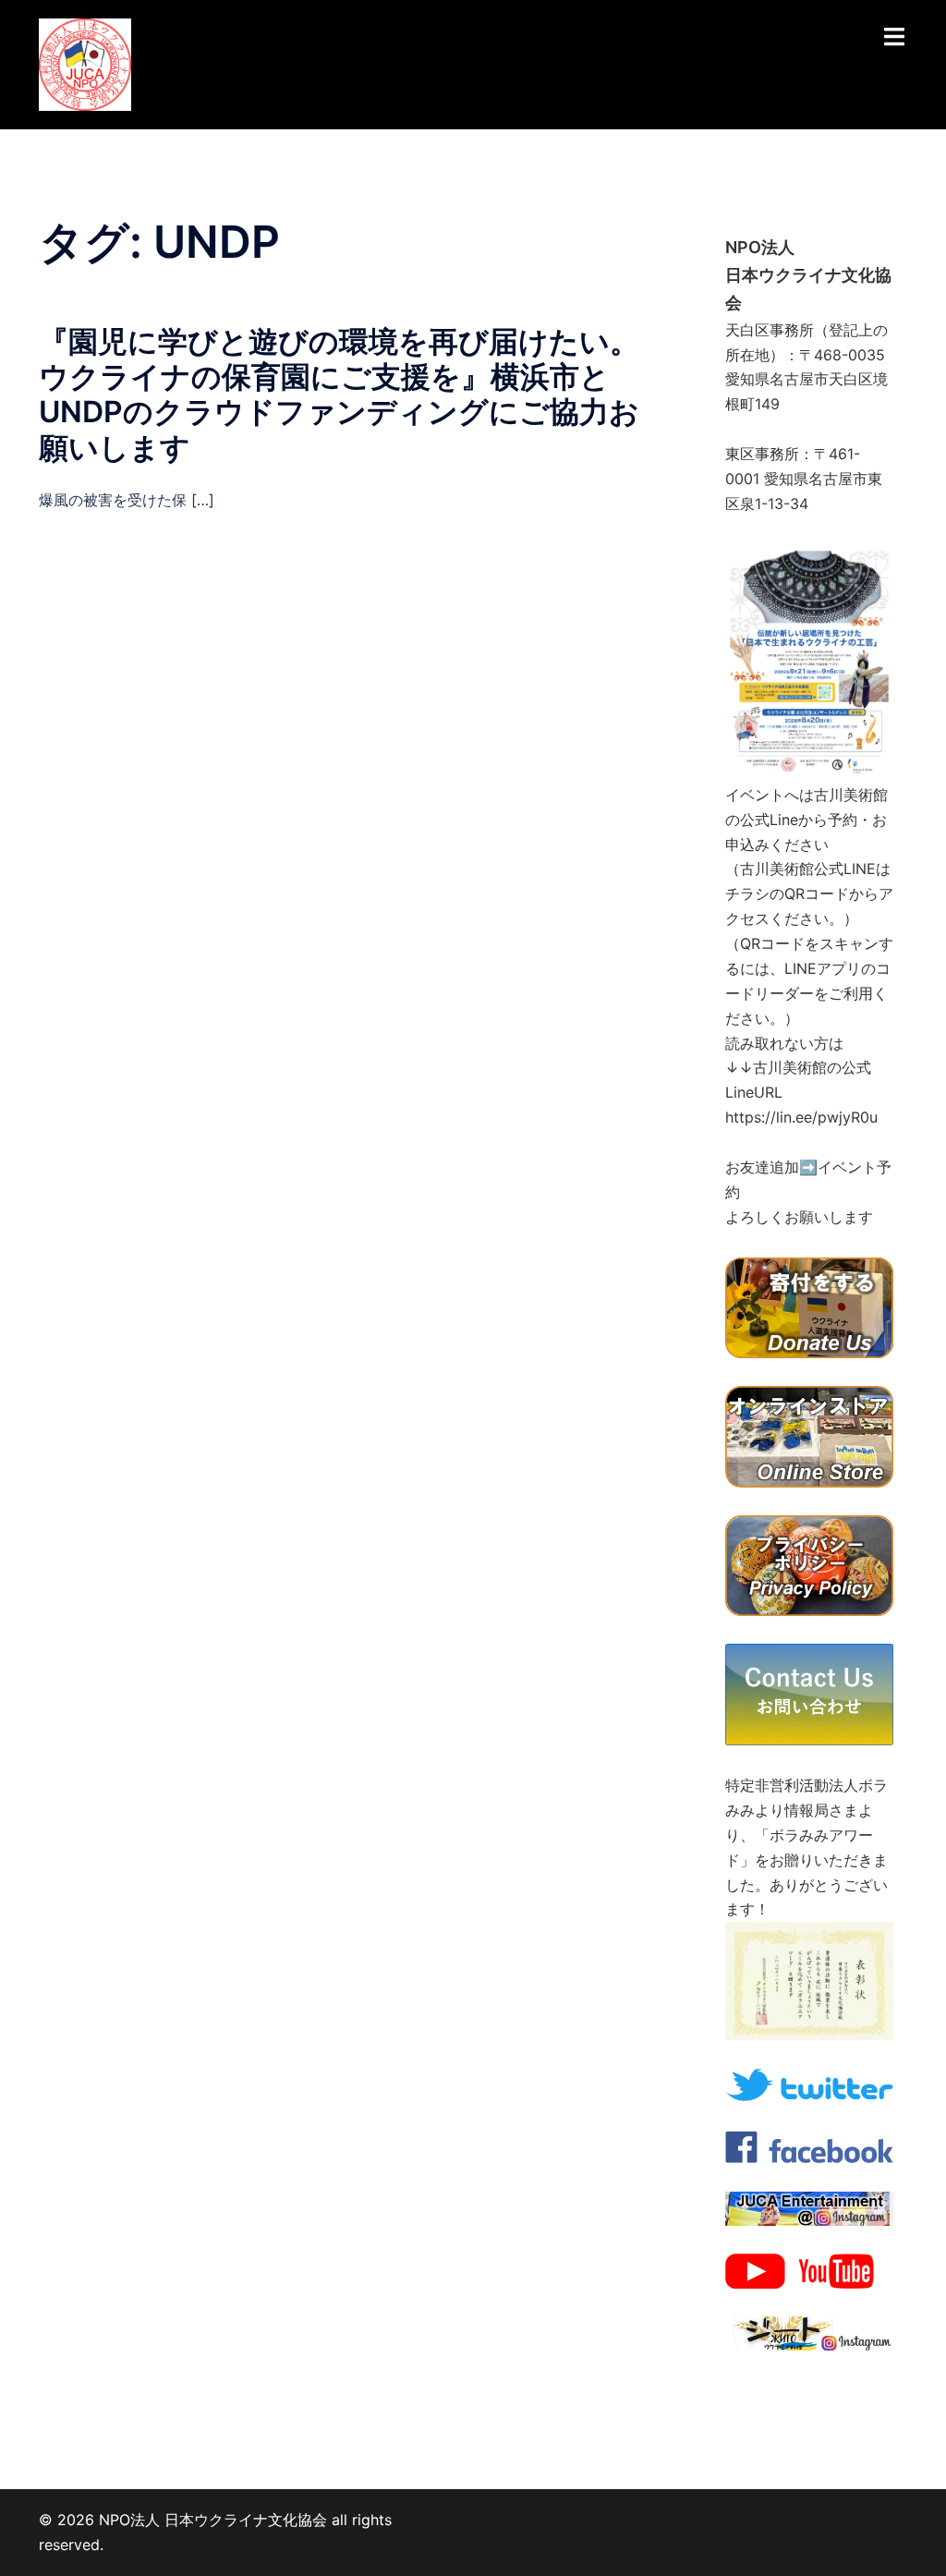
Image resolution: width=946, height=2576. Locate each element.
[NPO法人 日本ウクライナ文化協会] (85, 63)
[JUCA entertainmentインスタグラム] (809, 2207)
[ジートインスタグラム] (809, 2332)
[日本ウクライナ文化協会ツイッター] (809, 2084)
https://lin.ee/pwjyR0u (801, 1117)
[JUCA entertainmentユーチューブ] (809, 2269)
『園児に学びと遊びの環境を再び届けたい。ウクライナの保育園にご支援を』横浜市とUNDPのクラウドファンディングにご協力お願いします (339, 395)
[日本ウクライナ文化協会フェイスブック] (809, 2145)
